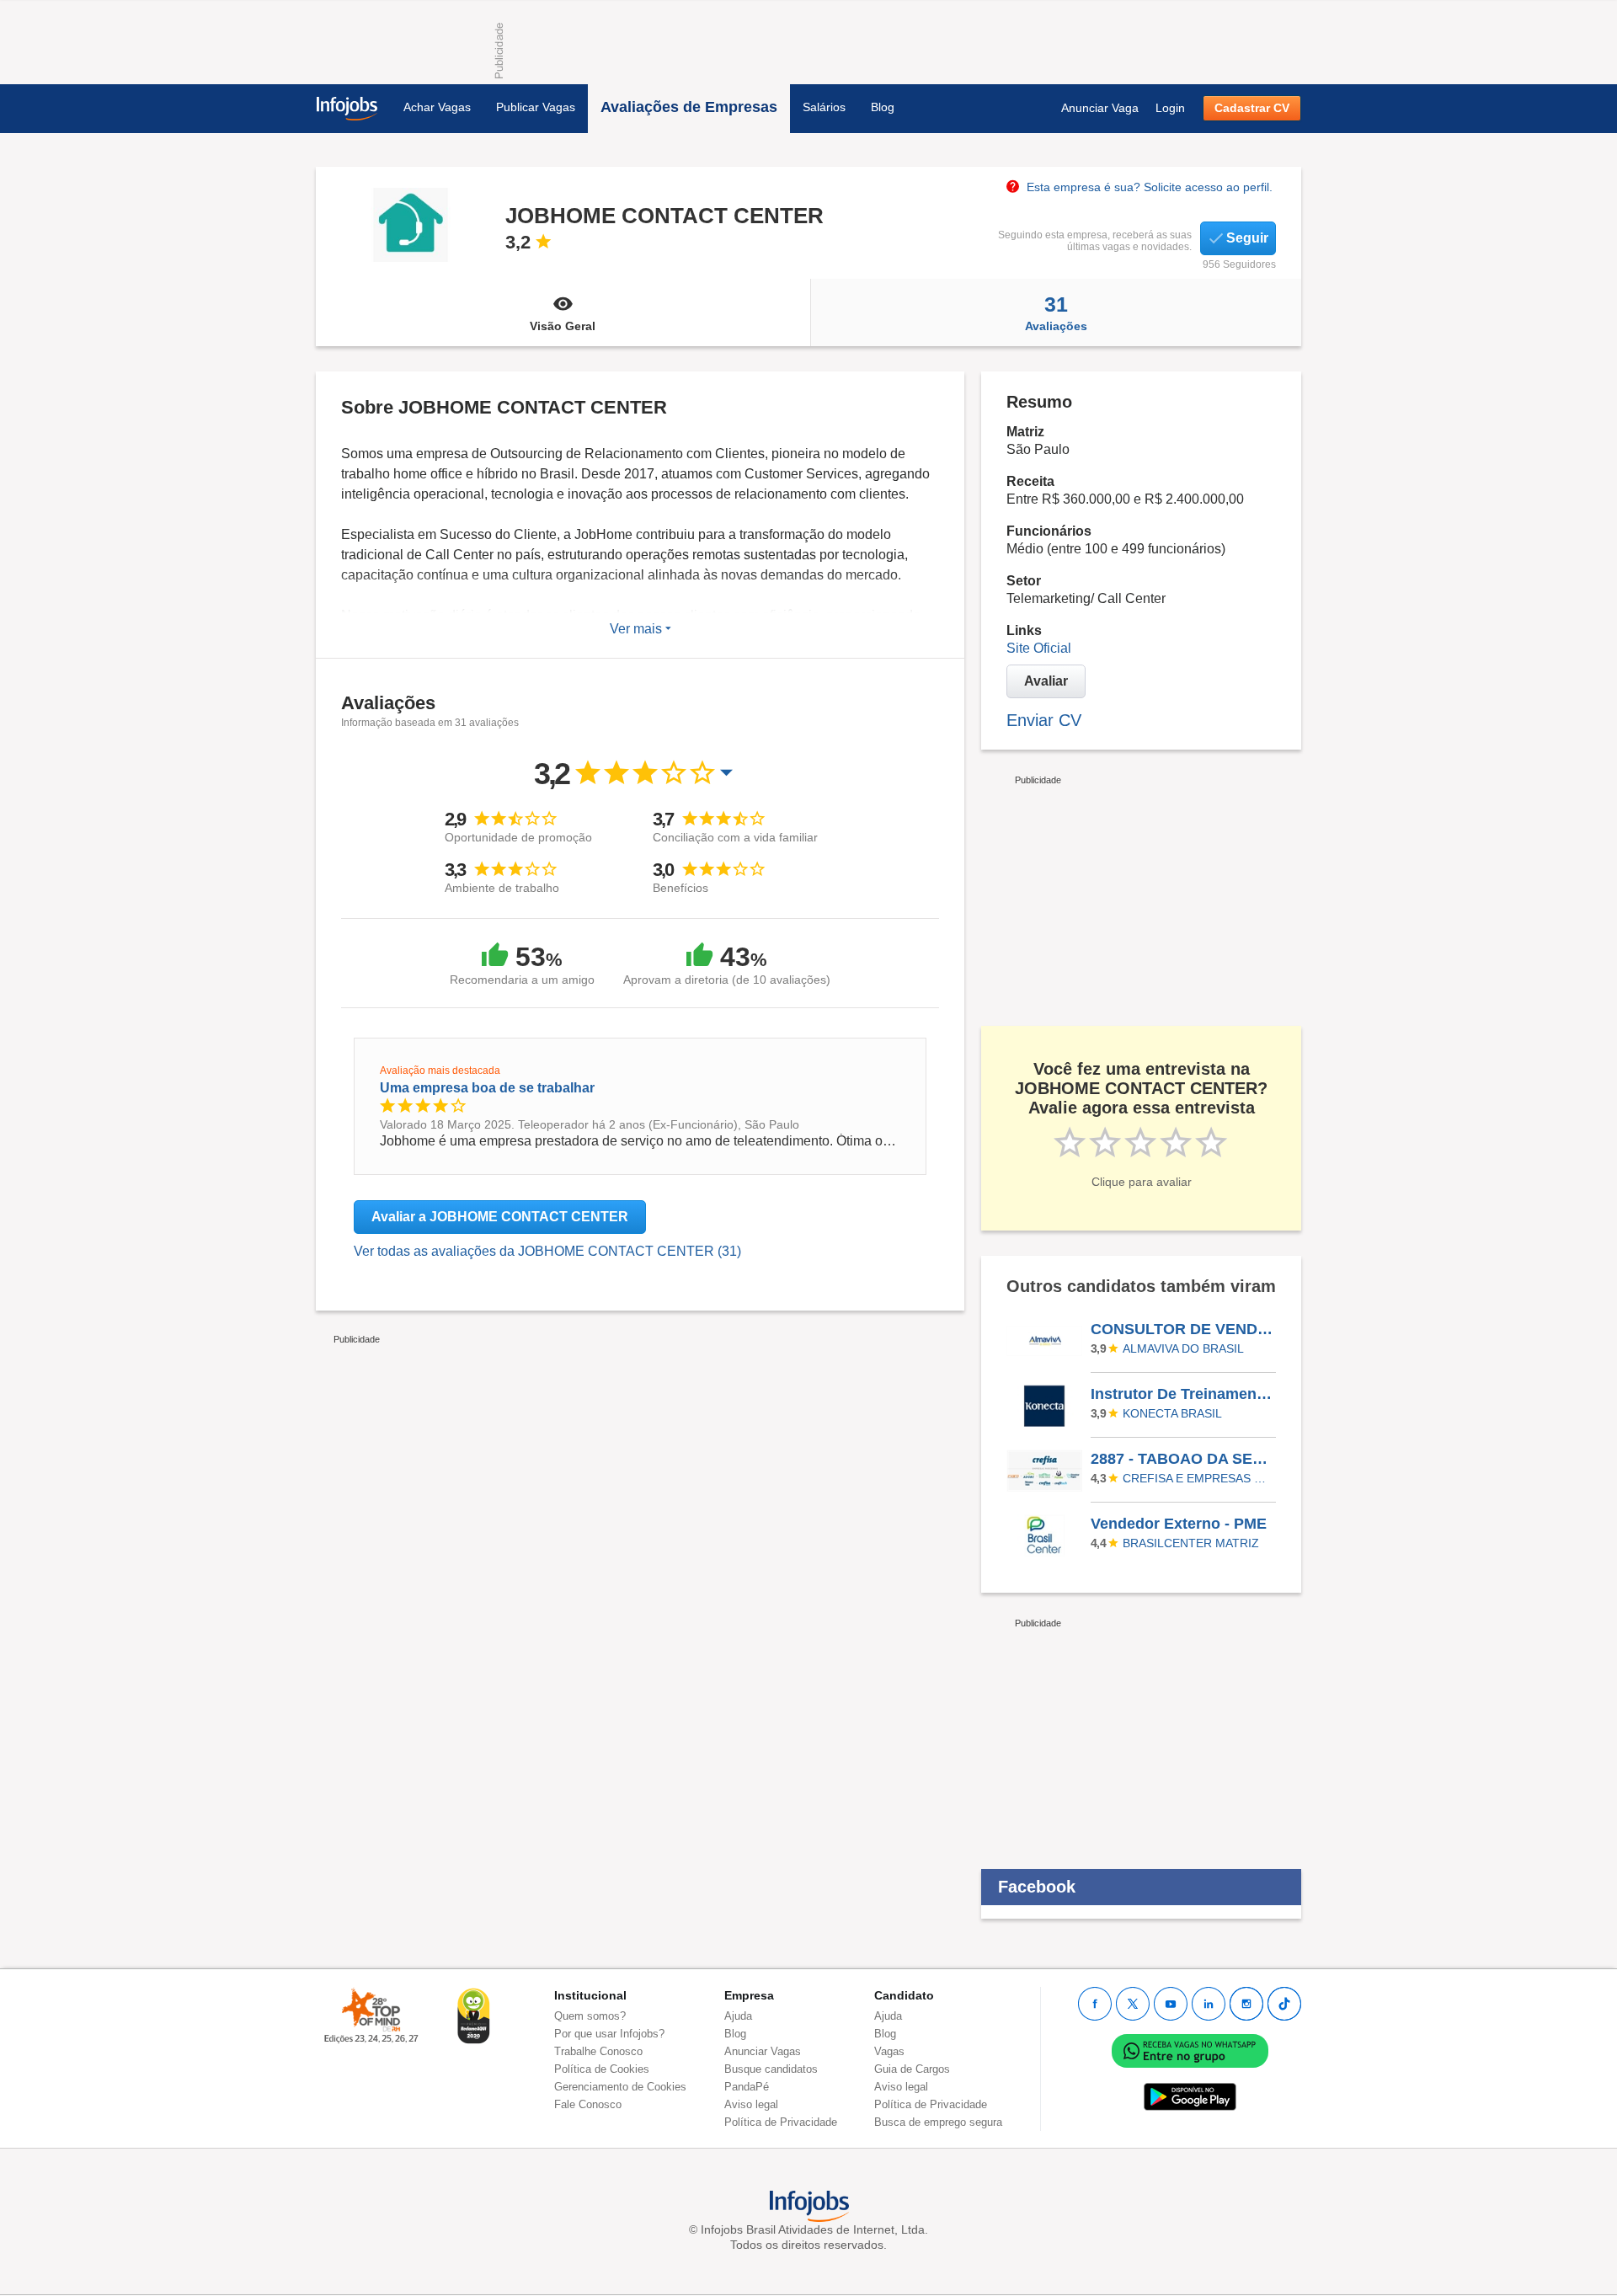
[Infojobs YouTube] (1171, 2004)
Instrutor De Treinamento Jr (1182, 1394)
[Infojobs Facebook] (1095, 2004)
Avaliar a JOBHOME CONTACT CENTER (500, 1217)
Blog (883, 107)
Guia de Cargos (912, 2069)
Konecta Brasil (1172, 1413)
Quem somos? (590, 2016)
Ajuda (738, 2016)
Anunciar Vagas (763, 2051)
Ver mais (638, 629)
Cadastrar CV (1252, 108)
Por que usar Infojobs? (609, 2034)
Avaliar (1046, 681)
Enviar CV (1044, 720)
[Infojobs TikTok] (1284, 2004)
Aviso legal (751, 2104)
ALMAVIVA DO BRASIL (1183, 1348)
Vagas (889, 2051)
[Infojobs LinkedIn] (1209, 2004)
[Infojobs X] (1133, 2004)
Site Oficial (1039, 648)
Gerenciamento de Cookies (620, 2087)
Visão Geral (563, 326)
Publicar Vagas (536, 107)
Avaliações (1056, 312)
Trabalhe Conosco (598, 2051)
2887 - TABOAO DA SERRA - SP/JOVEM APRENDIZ (1182, 1459)
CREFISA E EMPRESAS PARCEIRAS (1197, 1478)
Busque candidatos (771, 2069)
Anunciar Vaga (1100, 108)
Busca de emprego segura (938, 2122)
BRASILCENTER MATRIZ (1191, 1543)
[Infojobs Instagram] (1246, 2004)
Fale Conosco (588, 2104)
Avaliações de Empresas (689, 107)
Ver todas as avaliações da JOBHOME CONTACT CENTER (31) (547, 1251)
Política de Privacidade (781, 2122)
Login (1170, 108)
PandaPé (747, 2087)
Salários (824, 107)
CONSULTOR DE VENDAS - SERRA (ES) (1182, 1329)
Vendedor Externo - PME (1179, 1524)
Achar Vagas (437, 107)
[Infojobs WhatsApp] (1190, 2050)
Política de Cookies (602, 2069)
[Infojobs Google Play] (1190, 2097)
